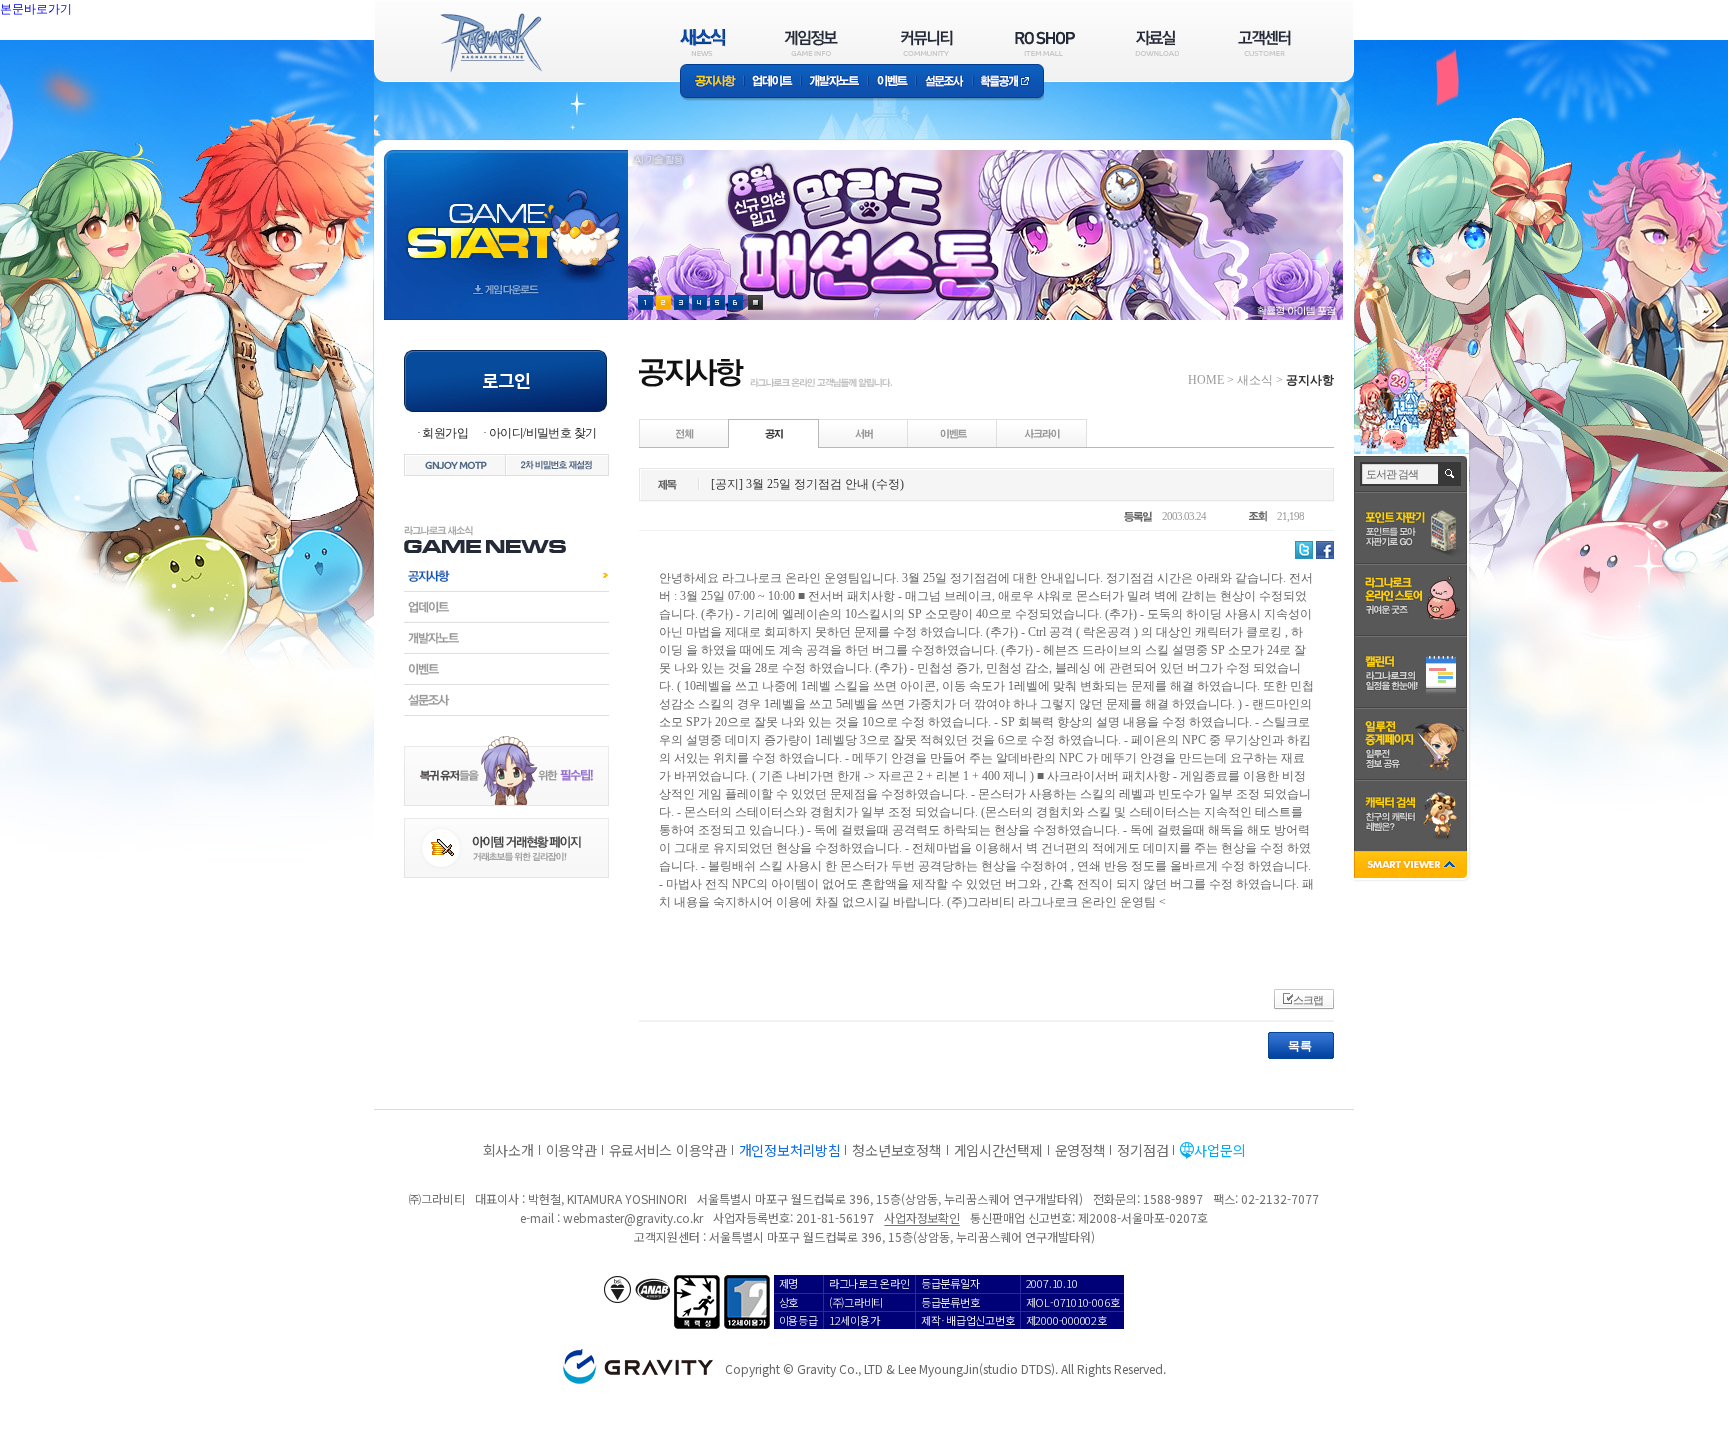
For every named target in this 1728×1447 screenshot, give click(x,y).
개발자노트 (834, 82)
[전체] (685, 433)
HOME (1206, 380)
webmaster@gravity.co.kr (633, 1217)
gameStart (506, 216)
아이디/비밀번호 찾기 (542, 433)
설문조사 (944, 82)
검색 (1450, 474)
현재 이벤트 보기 (755, 302)
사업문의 (1219, 1150)
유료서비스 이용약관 (668, 1150)
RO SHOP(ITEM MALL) (1045, 42)
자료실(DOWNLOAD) (1156, 42)
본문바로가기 (36, 9)
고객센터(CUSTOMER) (1264, 42)
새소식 (1255, 380)
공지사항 (712, 82)
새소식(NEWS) (703, 42)
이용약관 (571, 1150)
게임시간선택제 (998, 1150)
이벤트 (892, 82)
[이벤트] (953, 433)
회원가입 (445, 433)
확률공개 (1008, 82)
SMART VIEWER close (1412, 866)
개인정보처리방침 (790, 1150)
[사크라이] (1042, 433)
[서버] (864, 433)
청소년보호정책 (896, 1150)
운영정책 (1080, 1150)
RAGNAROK (490, 43)
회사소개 (508, 1150)
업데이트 (772, 82)
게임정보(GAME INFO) (811, 42)
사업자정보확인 (921, 1217)
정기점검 (1142, 1150)
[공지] (774, 433)
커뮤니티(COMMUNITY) (927, 42)
